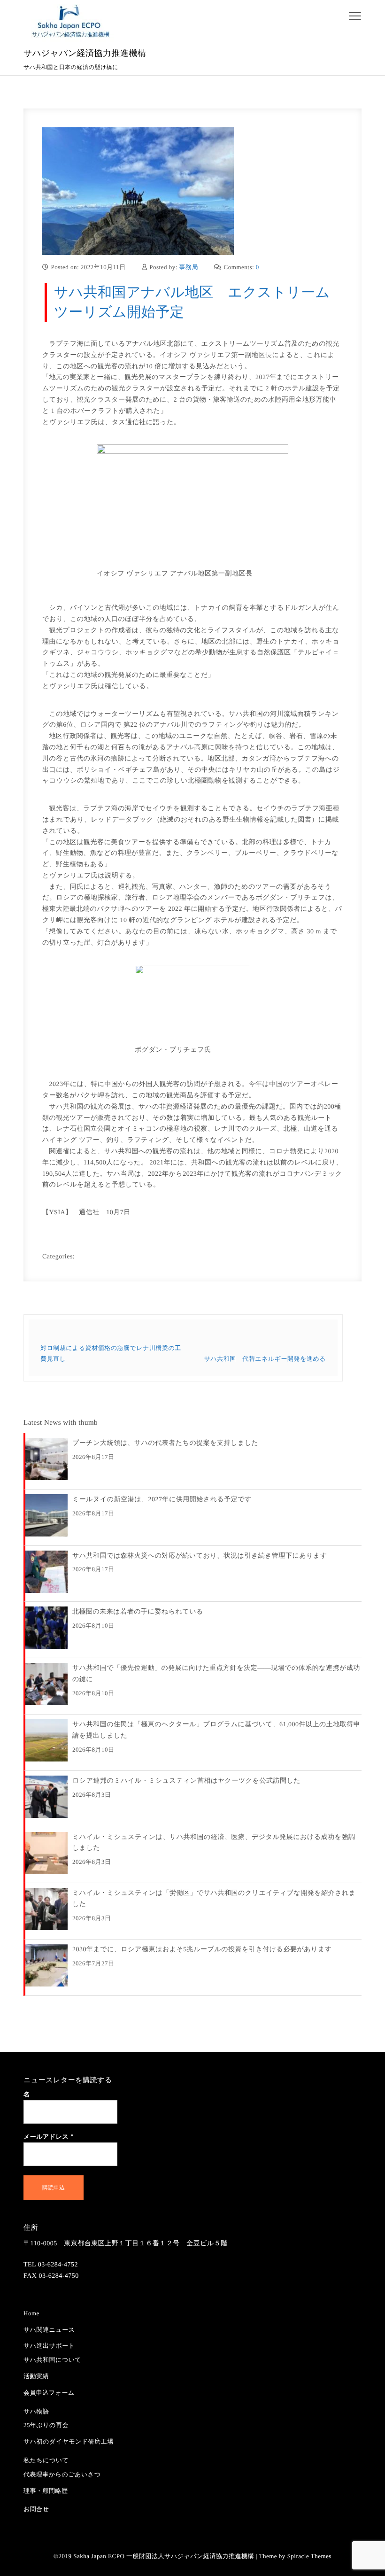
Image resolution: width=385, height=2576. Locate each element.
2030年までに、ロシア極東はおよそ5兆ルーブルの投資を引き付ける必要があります (202, 1950)
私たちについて (46, 2460)
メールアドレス (48, 2138)
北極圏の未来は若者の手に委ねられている (138, 1612)
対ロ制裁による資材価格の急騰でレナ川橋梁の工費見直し (111, 1354)
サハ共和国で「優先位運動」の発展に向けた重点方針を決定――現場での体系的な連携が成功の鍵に (216, 1674)
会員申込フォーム (49, 2393)
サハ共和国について (52, 2360)
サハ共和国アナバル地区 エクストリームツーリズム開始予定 (192, 302)
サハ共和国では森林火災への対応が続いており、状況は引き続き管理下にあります (200, 1556)
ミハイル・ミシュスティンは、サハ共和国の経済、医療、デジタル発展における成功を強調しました (214, 1843)
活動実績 (36, 2376)
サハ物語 (36, 2411)
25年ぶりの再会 (46, 2425)
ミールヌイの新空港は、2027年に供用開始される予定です (162, 1500)
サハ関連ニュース (49, 2330)
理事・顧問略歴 (46, 2491)
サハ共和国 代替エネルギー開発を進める (265, 1359)
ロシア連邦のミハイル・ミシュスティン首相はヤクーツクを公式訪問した (186, 1781)
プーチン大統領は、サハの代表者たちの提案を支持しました (165, 1443)
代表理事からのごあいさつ (62, 2474)
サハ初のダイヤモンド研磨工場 (69, 2441)
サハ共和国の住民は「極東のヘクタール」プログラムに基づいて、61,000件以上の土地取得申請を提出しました (216, 1730)
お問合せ (36, 2509)
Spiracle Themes (309, 2556)
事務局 (189, 267)
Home (31, 2313)
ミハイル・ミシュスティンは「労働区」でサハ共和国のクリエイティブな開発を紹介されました (214, 1899)
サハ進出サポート (49, 2346)
